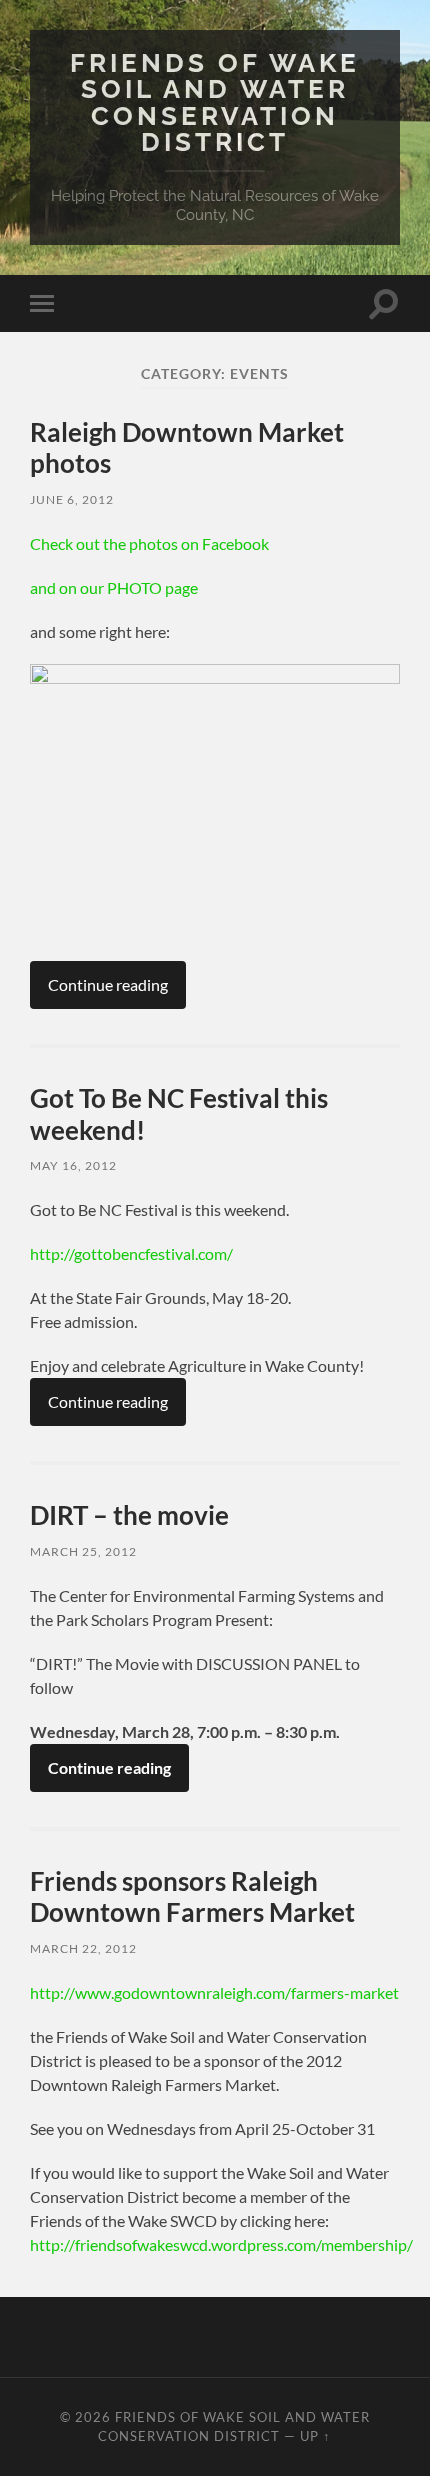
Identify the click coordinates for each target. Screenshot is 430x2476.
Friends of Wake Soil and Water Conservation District (215, 102)
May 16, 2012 (73, 1165)
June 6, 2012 (72, 499)
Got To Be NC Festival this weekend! (179, 1114)
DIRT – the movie (129, 1515)
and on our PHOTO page (114, 587)
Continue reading (108, 984)
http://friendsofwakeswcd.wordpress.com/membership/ (221, 2244)
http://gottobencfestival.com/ (131, 1253)
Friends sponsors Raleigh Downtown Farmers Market (192, 1897)
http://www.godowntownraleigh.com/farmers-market (214, 1992)
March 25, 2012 (83, 1551)
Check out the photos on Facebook (149, 543)
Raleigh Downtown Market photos (187, 448)
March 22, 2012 (83, 1948)
